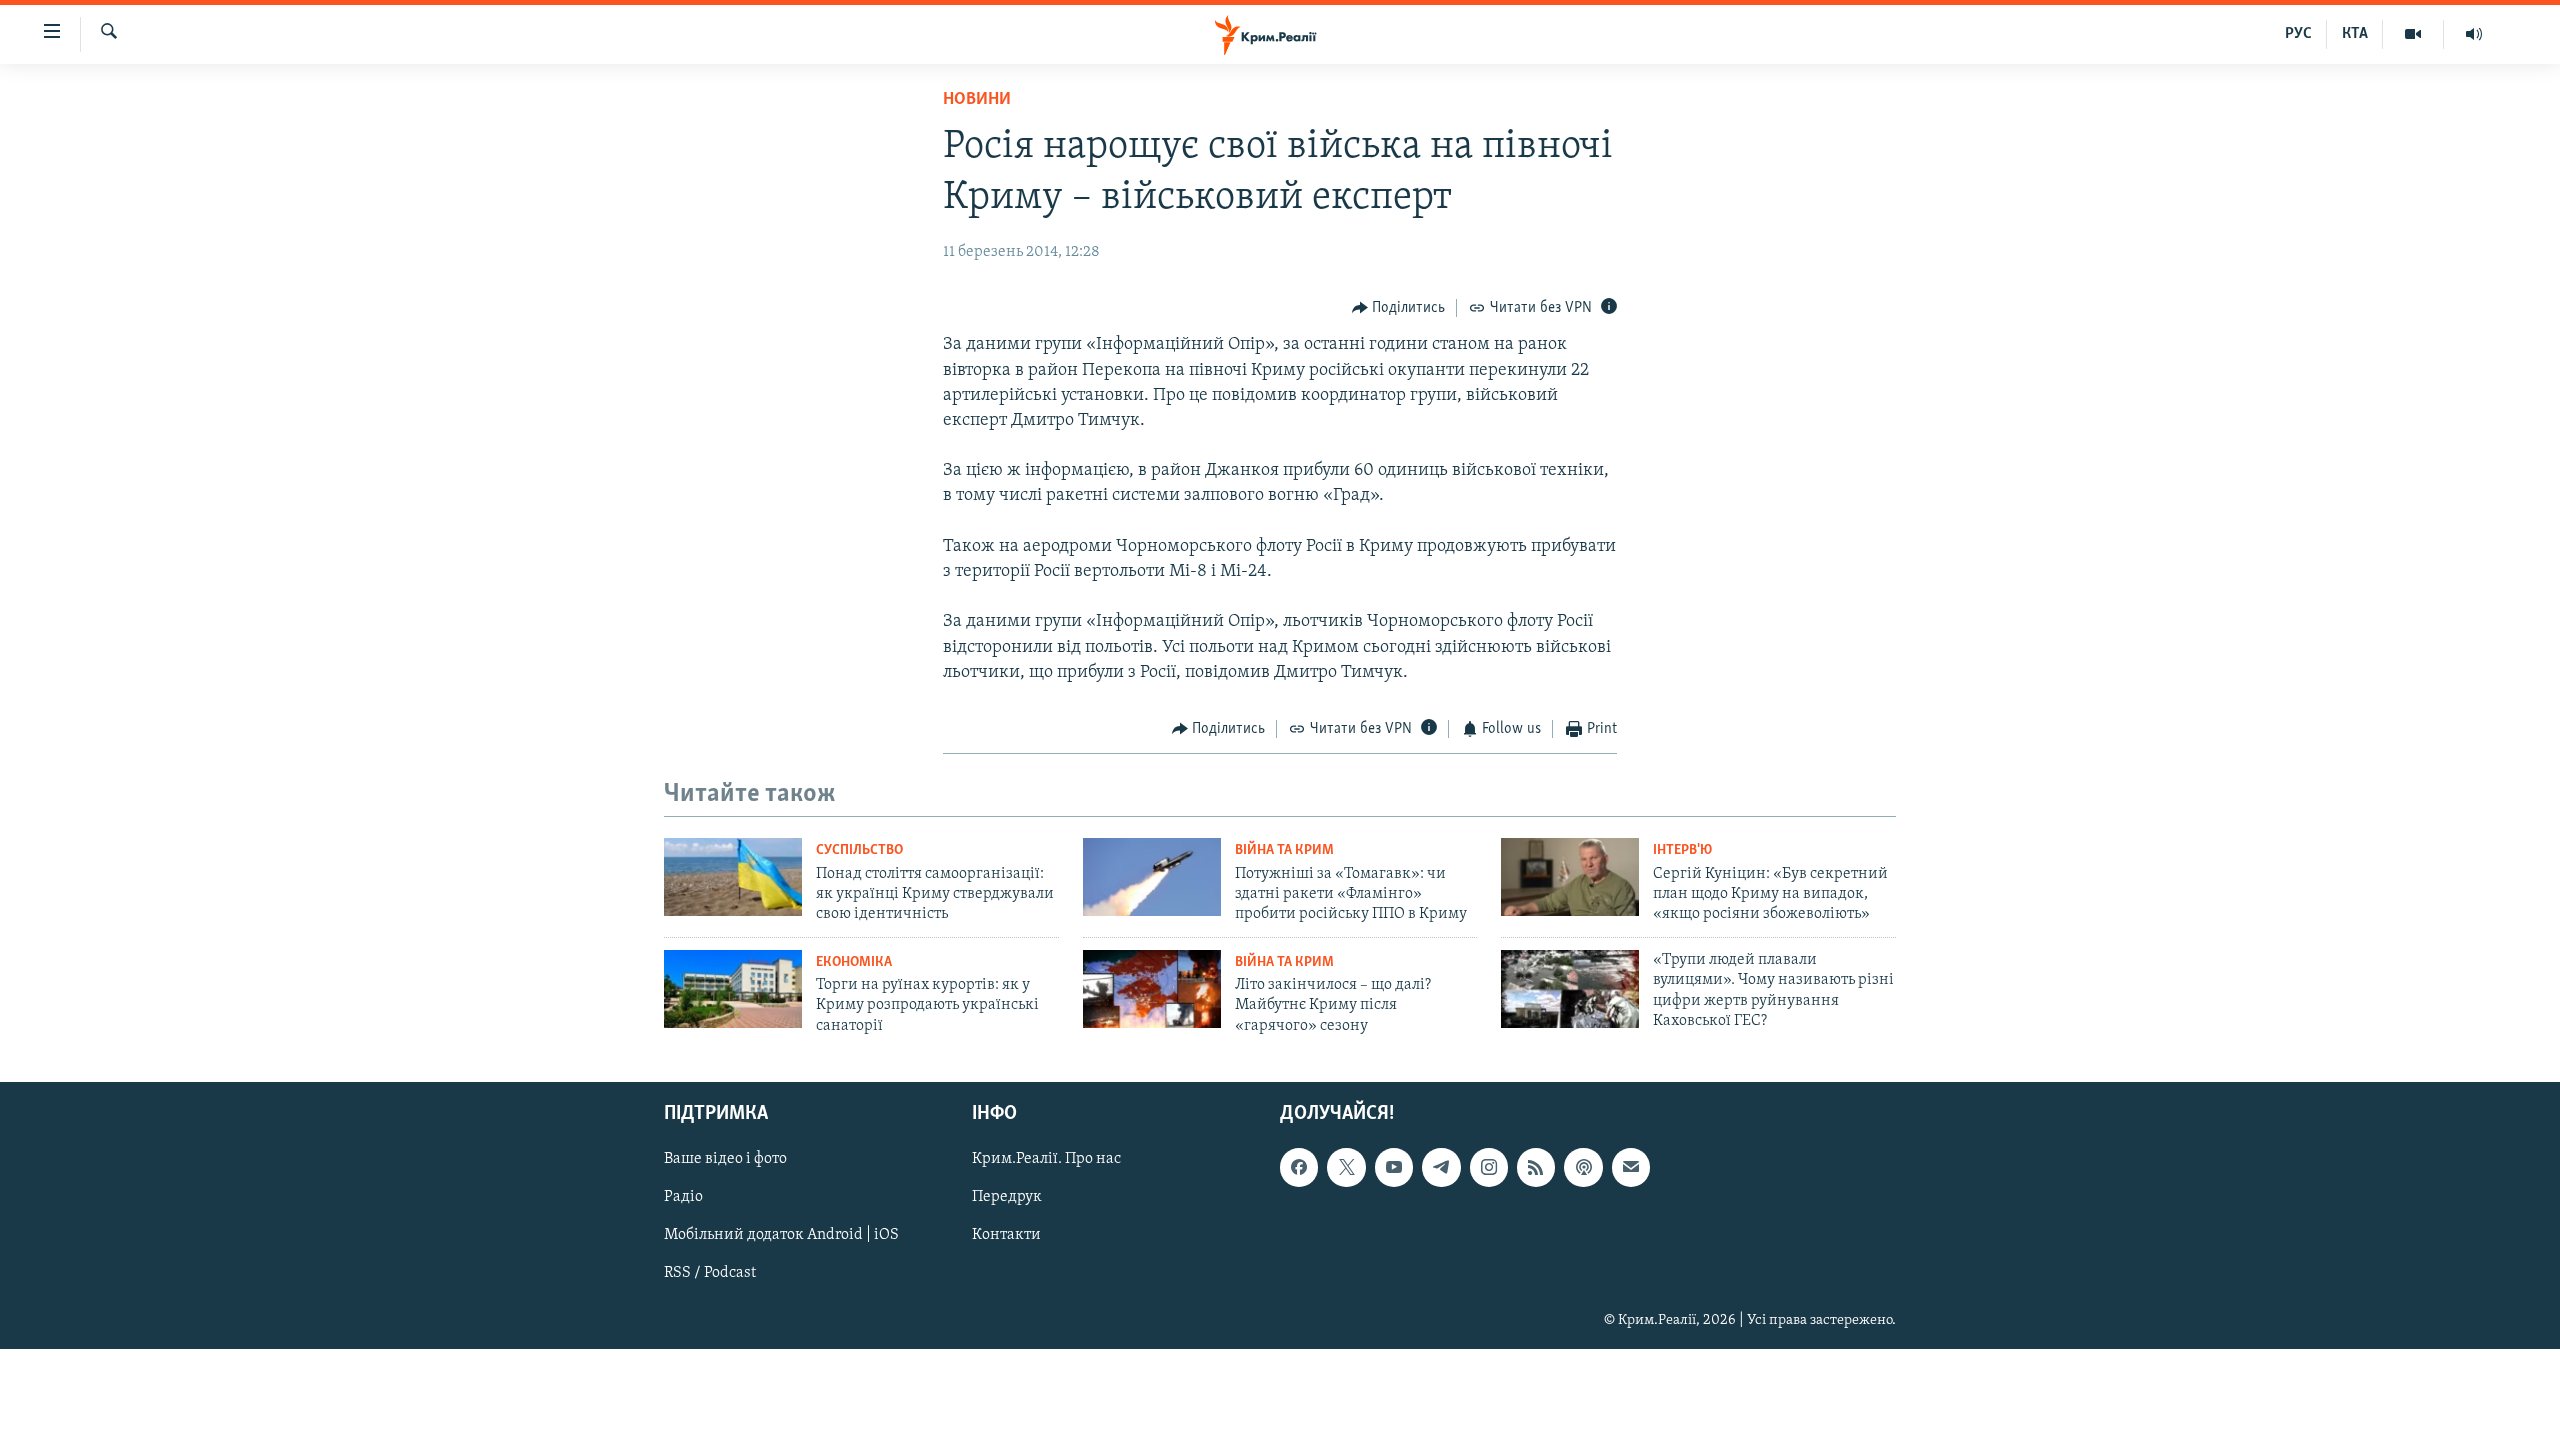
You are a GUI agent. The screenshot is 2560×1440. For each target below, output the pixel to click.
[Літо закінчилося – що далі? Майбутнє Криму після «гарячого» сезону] (1152, 989)
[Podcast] (1583, 1167)
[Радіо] (2474, 34)
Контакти (1006, 1236)
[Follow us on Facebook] (1299, 1167)
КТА (2355, 34)
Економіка (854, 962)
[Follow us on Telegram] (1441, 1167)
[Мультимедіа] (2413, 34)
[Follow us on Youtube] (1394, 1167)
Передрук (1007, 1197)
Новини (977, 100)
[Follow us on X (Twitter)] (1346, 1167)
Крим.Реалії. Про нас (1046, 1159)
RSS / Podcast (710, 1274)
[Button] (1399, 308)
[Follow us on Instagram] (1489, 1167)
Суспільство (859, 850)
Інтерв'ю (1682, 850)
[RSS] (1536, 1167)
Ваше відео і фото (725, 1159)
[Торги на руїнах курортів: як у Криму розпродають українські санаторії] (733, 989)
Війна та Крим (1284, 850)
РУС (2298, 34)
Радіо (683, 1197)
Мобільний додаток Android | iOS (781, 1236)
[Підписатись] (1631, 1167)
